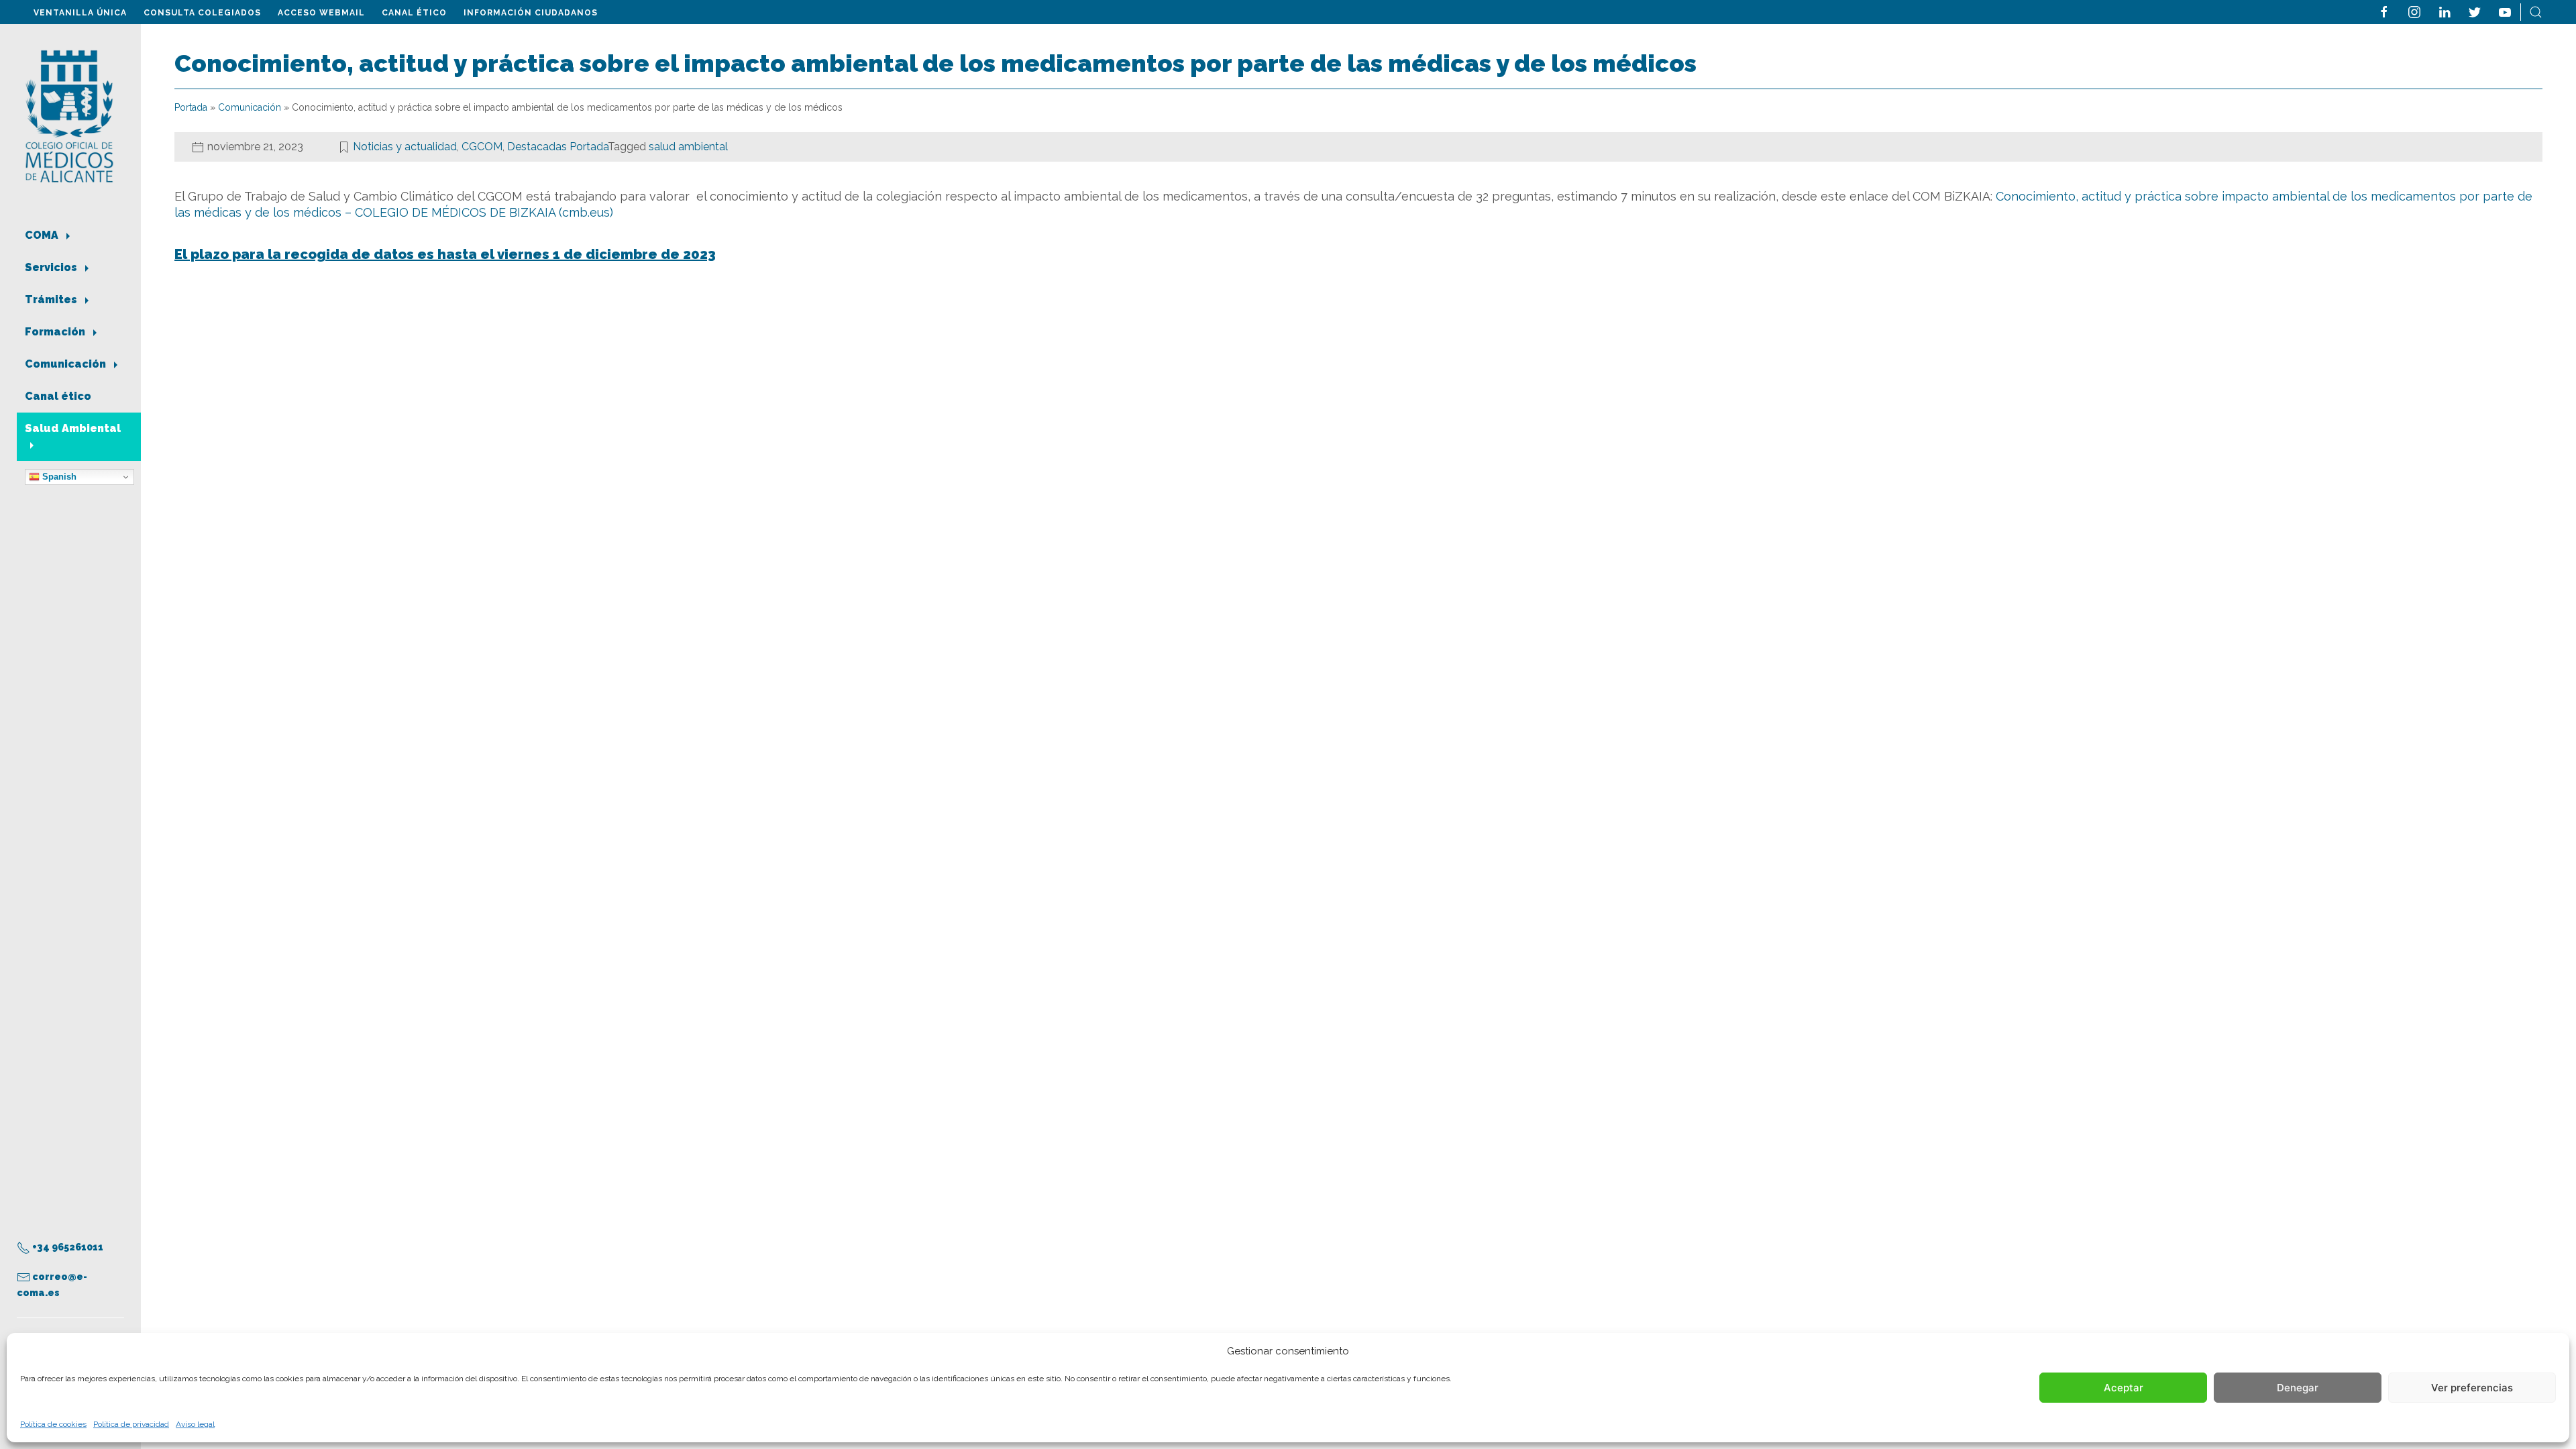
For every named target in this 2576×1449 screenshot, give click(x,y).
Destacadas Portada (557, 147)
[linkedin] (2445, 11)
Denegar (2298, 1388)
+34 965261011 (67, 1247)
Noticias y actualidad (405, 147)
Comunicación (67, 364)
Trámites (52, 300)
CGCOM (482, 147)
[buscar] (2536, 11)
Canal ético (414, 13)
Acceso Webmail (321, 13)
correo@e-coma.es (52, 1285)
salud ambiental (688, 147)
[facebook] (2384, 11)
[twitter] (2475, 11)
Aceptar (2124, 1388)
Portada (191, 107)
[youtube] (2505, 11)
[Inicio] (69, 115)
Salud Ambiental (73, 428)
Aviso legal (195, 1424)
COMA (43, 235)
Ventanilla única (80, 13)
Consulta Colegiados (202, 13)
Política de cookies (53, 1424)
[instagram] (2414, 11)
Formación (56, 332)
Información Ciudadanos (531, 13)
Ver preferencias (2472, 1388)
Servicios (52, 267)
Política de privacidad (131, 1424)
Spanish (58, 477)
